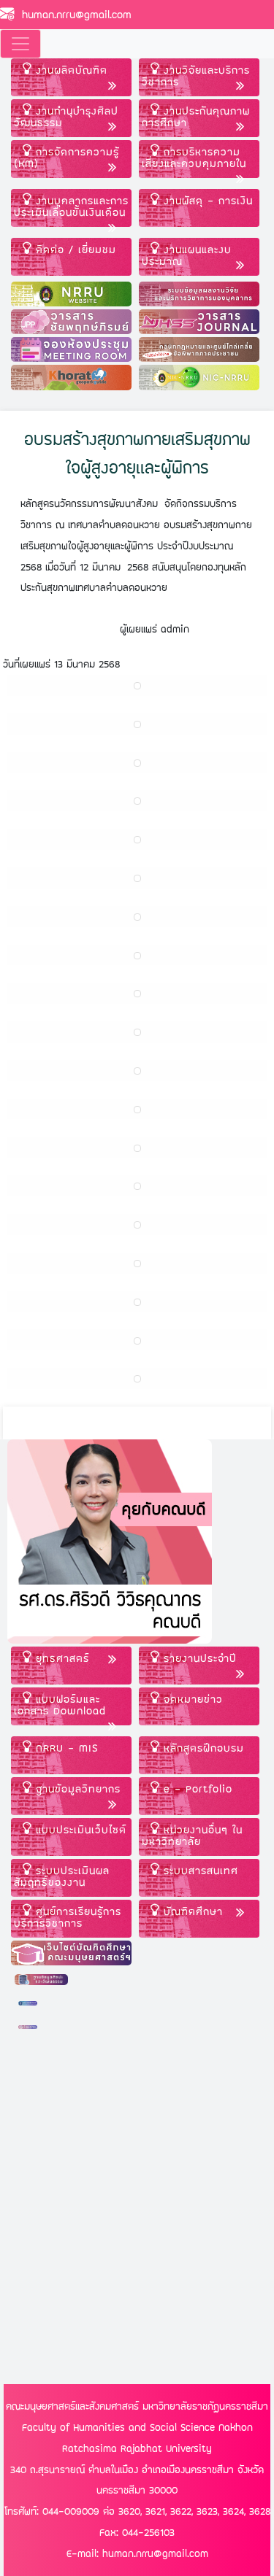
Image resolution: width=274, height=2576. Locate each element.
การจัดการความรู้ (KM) (66, 157)
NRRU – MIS (65, 1748)
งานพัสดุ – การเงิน (206, 200)
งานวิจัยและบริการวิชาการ (196, 76)
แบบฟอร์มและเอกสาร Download (60, 1705)
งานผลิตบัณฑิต (69, 70)
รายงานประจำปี (198, 1658)
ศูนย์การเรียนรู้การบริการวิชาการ (68, 1917)
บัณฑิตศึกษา (191, 1911)
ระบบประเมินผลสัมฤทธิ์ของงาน (62, 1876)
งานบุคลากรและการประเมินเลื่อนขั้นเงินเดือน (71, 206)
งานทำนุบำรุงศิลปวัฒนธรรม (66, 116)
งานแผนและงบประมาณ (187, 255)
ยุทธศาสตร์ (60, 1658)
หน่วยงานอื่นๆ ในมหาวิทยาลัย (192, 1835)
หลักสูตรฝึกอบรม (202, 1748)
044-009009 (71, 2511)
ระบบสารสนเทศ (199, 1870)
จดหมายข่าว (191, 1699)
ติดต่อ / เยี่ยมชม (74, 249)
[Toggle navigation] (20, 44)
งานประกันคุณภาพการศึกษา (196, 116)
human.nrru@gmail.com (73, 14)
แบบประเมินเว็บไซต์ (79, 1829)
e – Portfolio (196, 1788)
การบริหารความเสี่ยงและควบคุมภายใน (194, 157)
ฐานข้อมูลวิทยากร (76, 1788)
